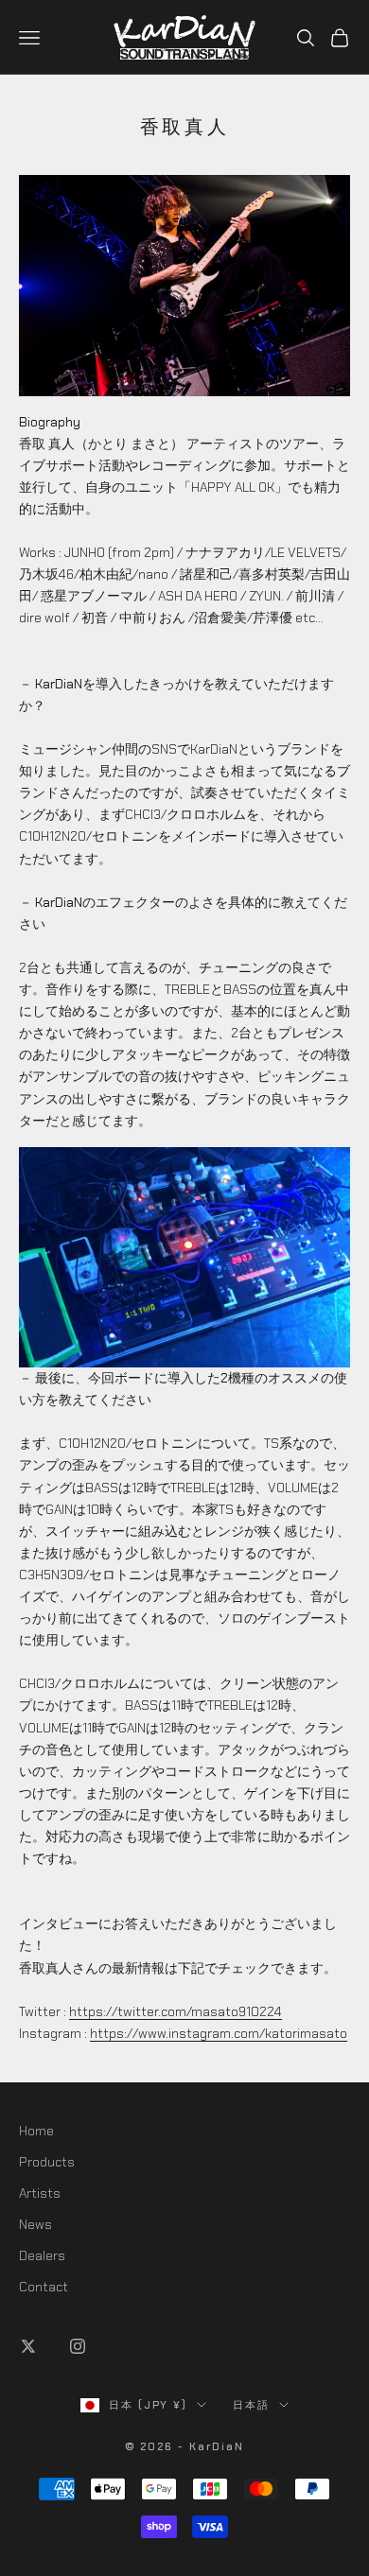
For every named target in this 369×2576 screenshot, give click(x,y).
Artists (40, 2193)
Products (47, 2162)
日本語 (251, 2405)
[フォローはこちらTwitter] (28, 2346)
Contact (44, 2287)
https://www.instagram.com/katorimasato (219, 2033)
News (35, 2224)
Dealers (42, 2255)
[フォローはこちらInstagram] (78, 2346)
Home (36, 2131)
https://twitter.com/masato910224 (176, 2011)
